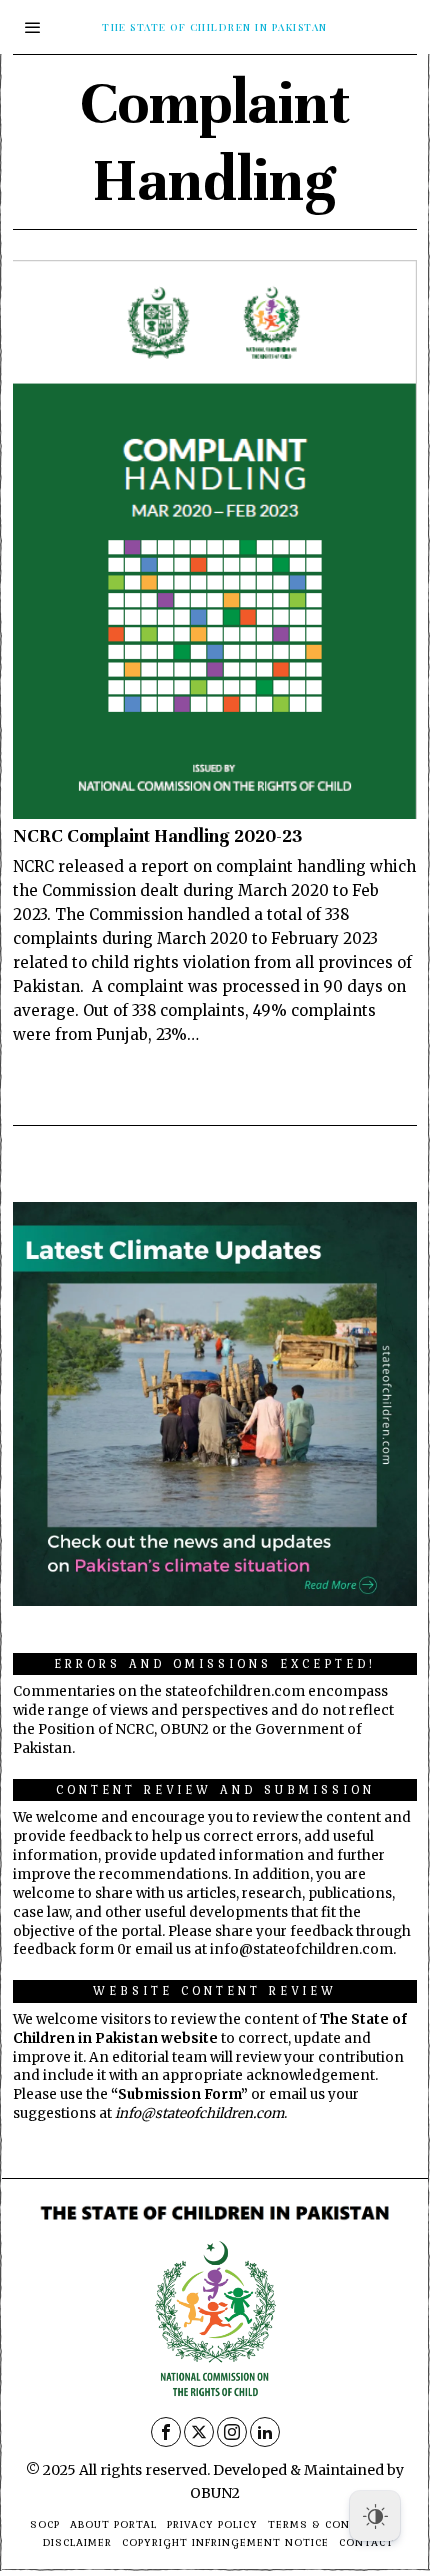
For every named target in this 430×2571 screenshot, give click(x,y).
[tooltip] (166, 2432)
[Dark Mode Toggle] (375, 2516)
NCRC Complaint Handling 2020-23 (157, 836)
